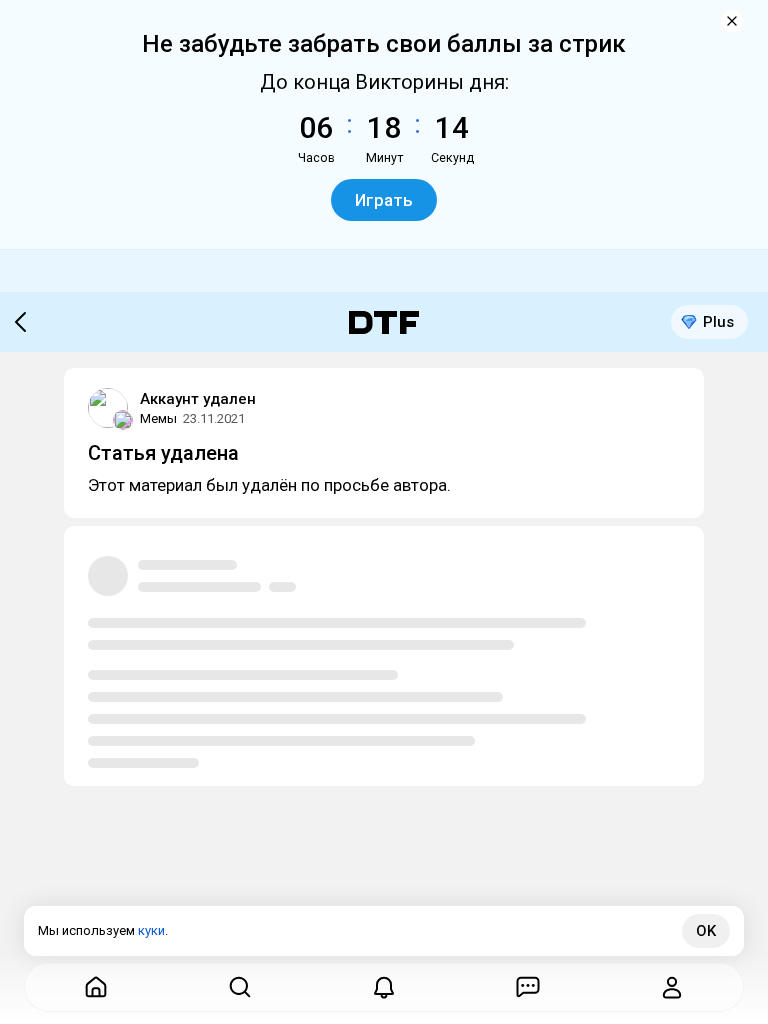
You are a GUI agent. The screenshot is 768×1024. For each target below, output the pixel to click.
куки (151, 930)
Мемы (158, 418)
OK (706, 931)
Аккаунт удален (198, 399)
